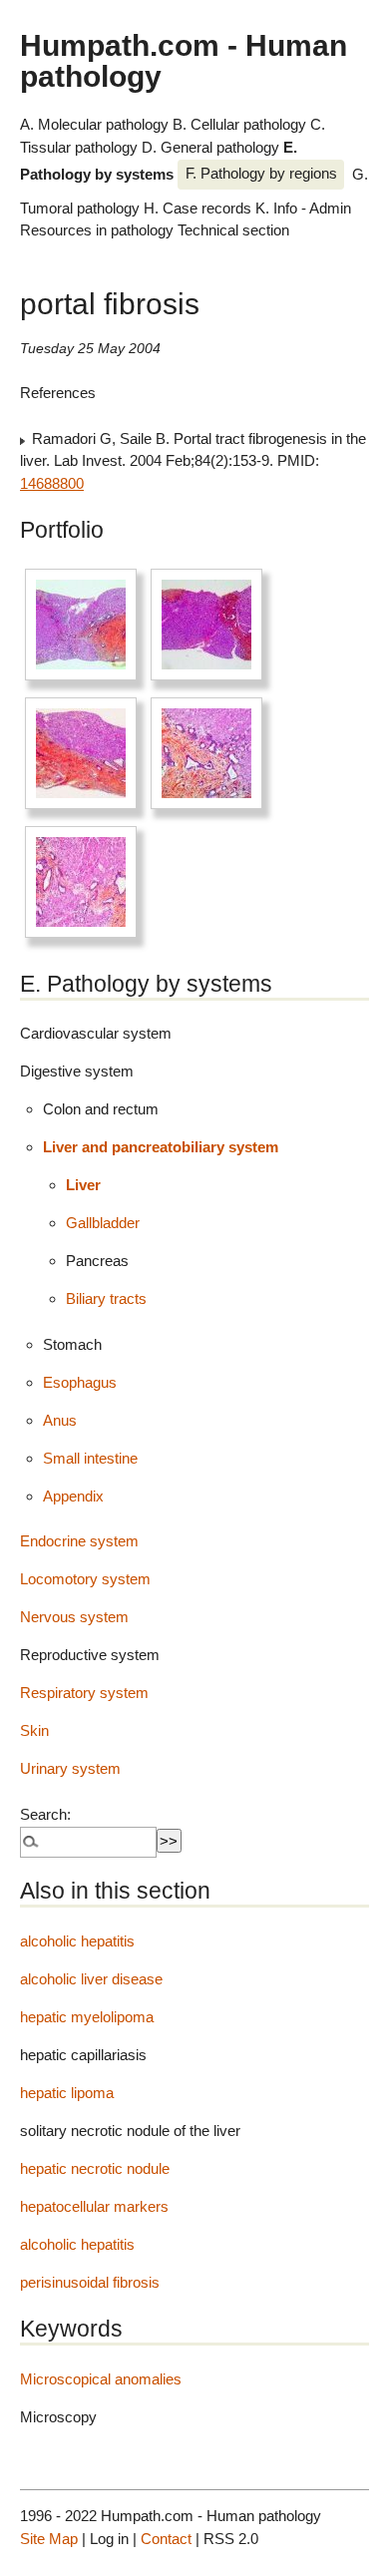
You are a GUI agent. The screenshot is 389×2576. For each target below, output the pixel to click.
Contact (166, 2539)
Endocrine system (79, 1541)
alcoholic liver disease (91, 1979)
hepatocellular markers (94, 2206)
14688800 (52, 483)
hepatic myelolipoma (87, 2017)
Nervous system (74, 1617)
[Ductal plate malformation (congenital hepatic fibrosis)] (81, 625)
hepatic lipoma (67, 2093)
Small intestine (90, 1458)
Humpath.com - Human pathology (184, 60)
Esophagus (80, 1382)
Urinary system (70, 1768)
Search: (45, 1814)
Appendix (73, 1496)
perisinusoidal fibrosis (90, 2282)
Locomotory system (85, 1579)
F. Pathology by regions (261, 173)
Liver (83, 1185)
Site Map (49, 2539)
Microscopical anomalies (101, 2379)
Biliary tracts (106, 1298)
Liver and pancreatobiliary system (161, 1147)
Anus (60, 1420)
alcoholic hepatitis (77, 1941)
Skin (34, 1730)
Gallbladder (103, 1223)
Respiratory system (84, 1693)
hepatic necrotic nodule (95, 2168)
